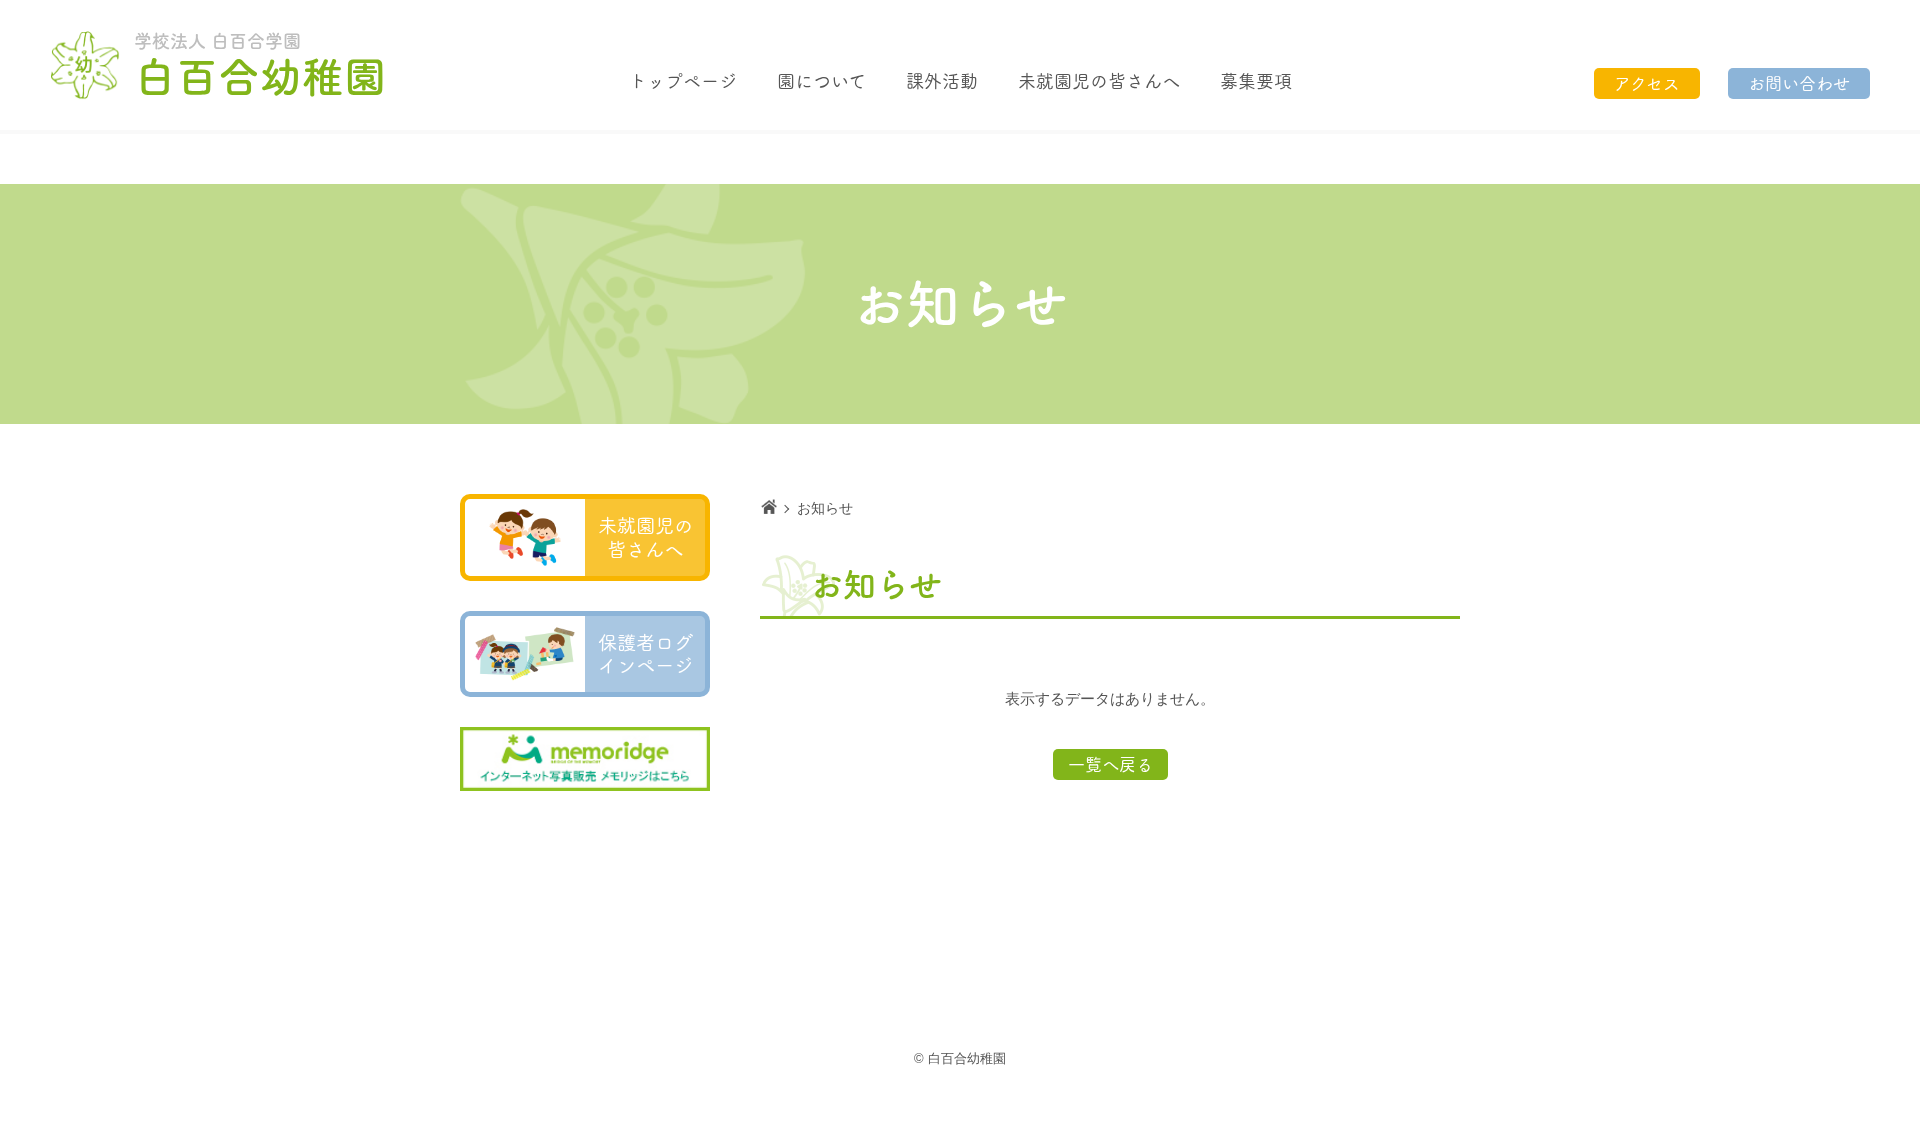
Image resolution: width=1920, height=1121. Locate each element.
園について (821, 81)
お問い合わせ (1799, 83)
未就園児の (1099, 81)
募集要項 (1256, 81)
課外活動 (942, 81)
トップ (683, 81)
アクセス (1647, 83)
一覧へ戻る (1110, 764)
